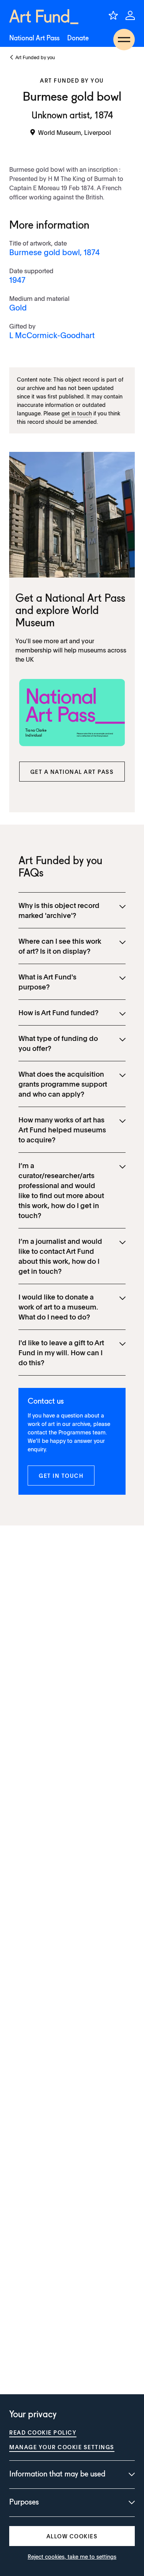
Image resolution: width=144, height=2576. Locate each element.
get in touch (77, 413)
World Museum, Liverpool (74, 132)
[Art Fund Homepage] (44, 17)
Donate (78, 38)
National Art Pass (34, 38)
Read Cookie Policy (43, 2432)
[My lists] (113, 15)
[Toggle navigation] (124, 40)
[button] (72, 772)
